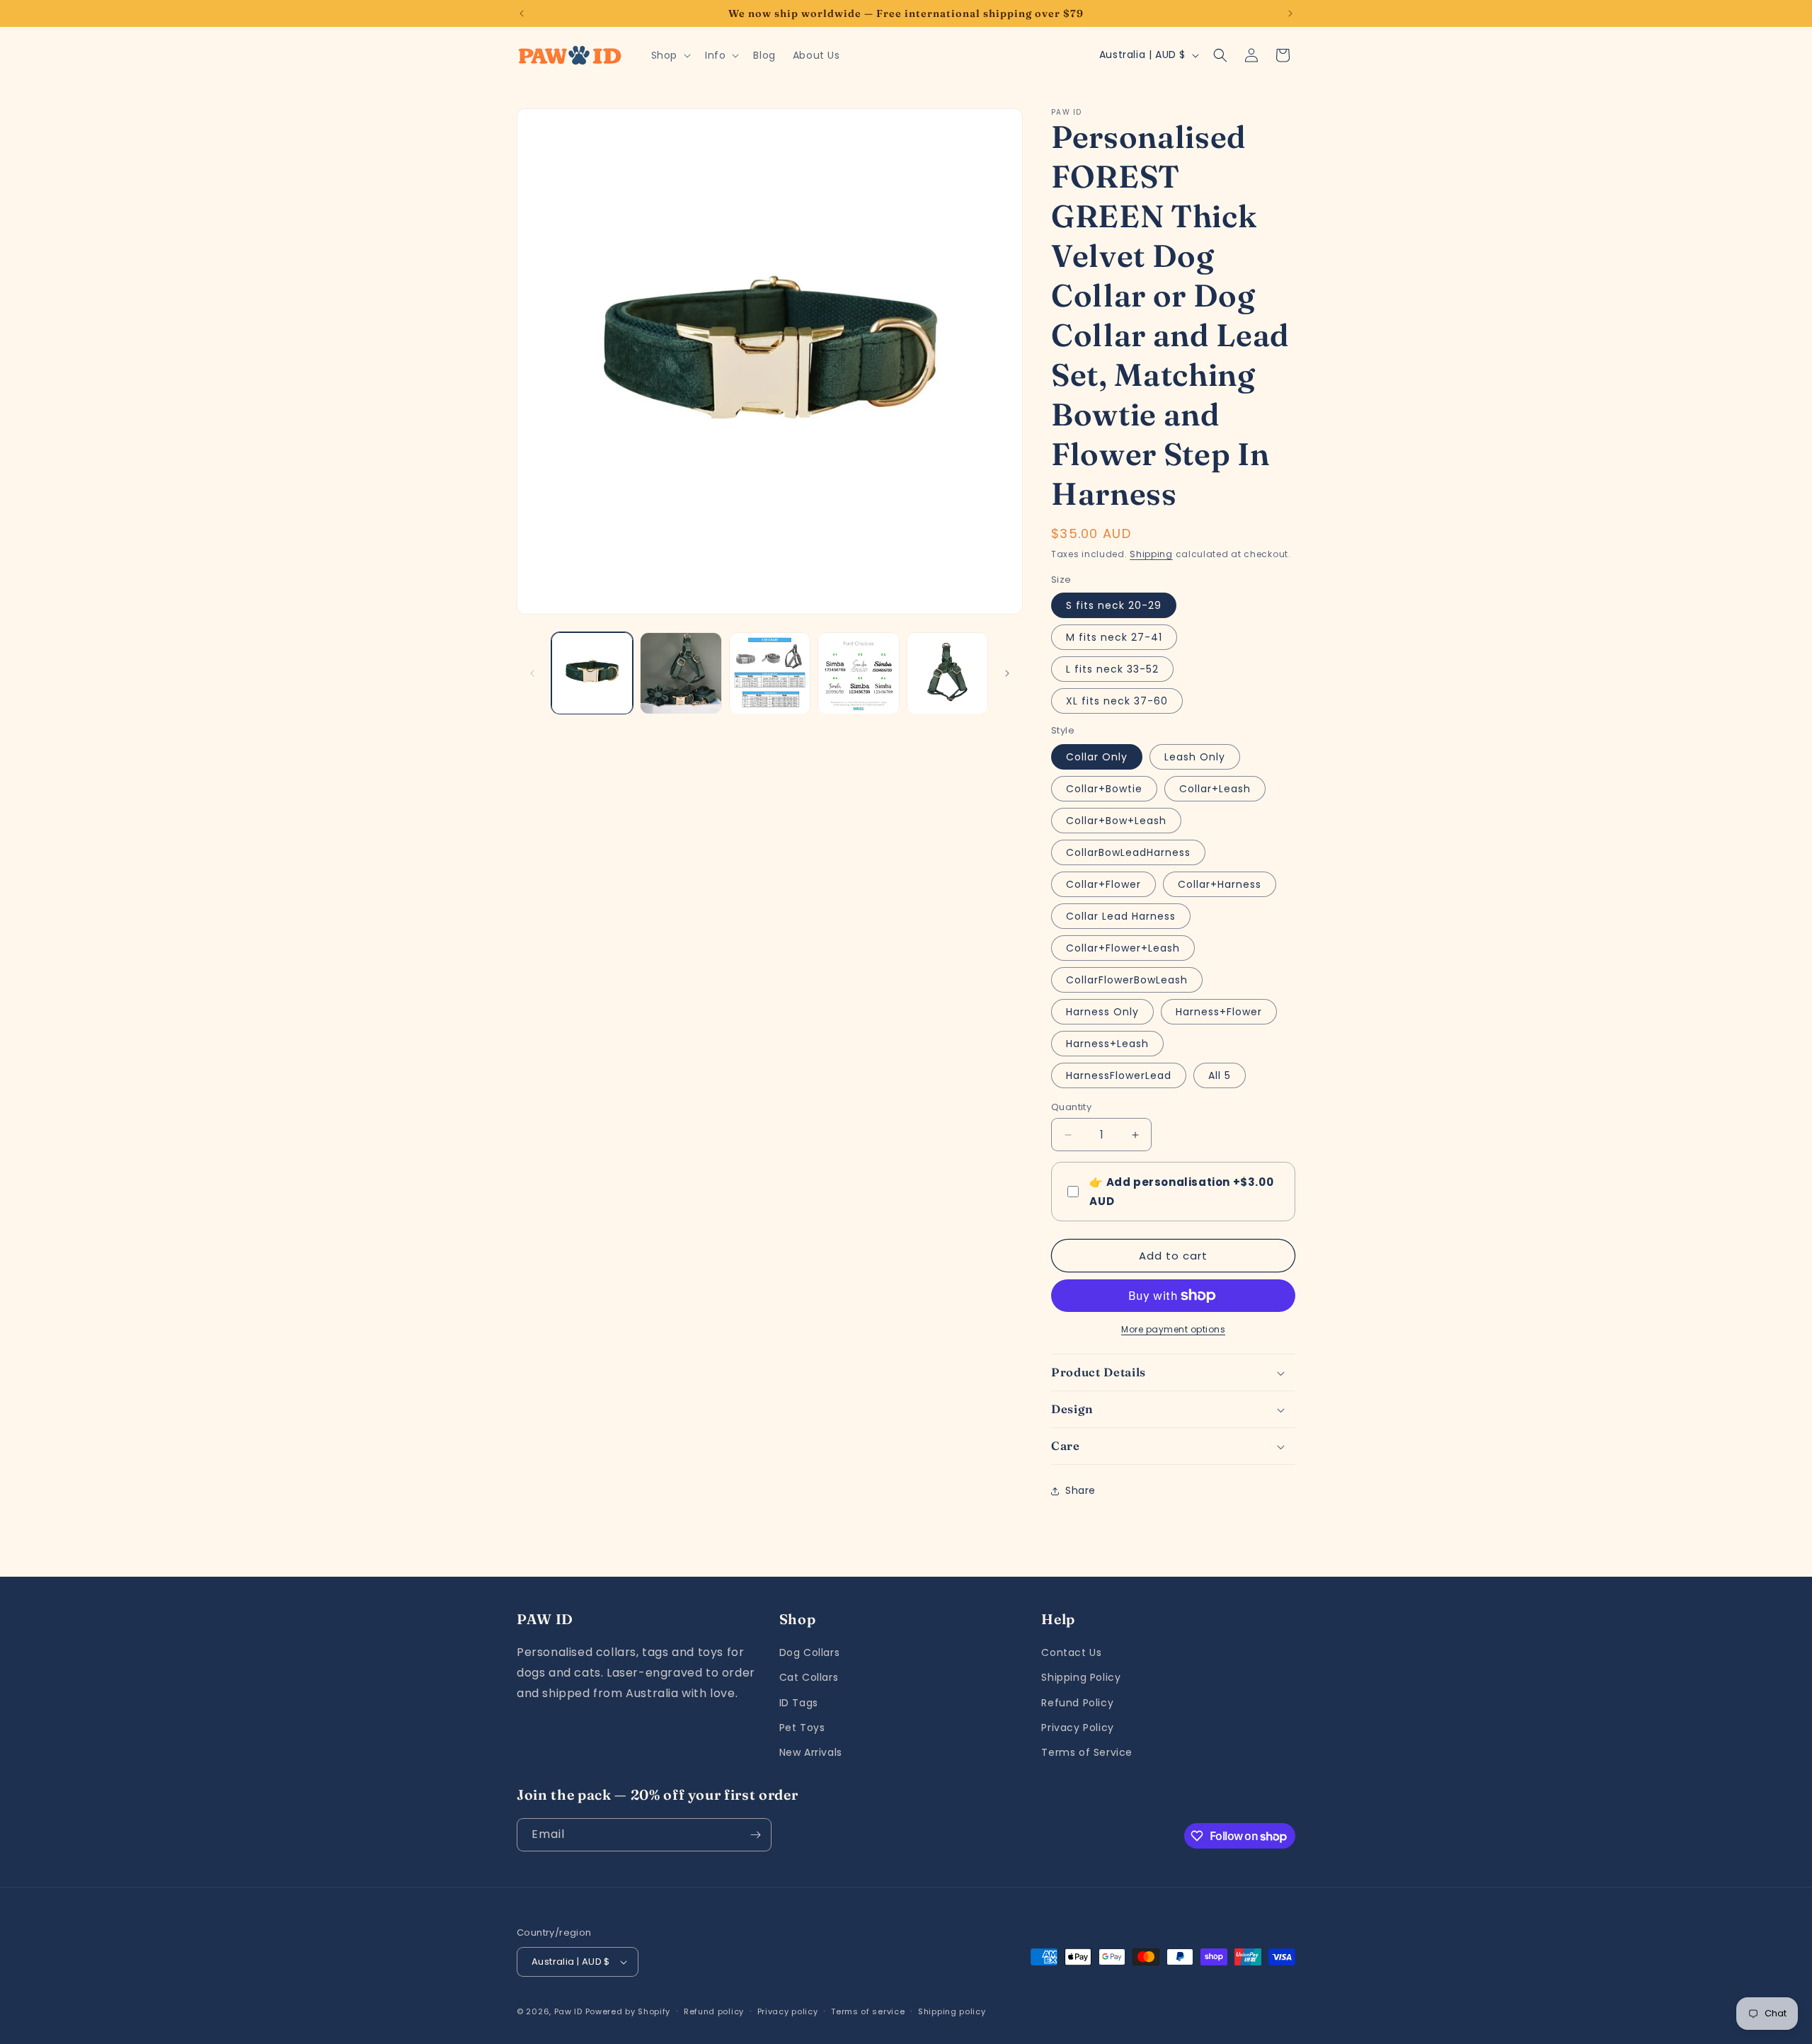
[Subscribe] (755, 1835)
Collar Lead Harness (1121, 916)
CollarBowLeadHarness (1128, 852)
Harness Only (1102, 1012)
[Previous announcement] (522, 13)
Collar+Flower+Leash (1123, 948)
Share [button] (1080, 1490)
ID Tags (799, 1703)
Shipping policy (952, 2011)
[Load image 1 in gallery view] (592, 673)
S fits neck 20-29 (1114, 605)
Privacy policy (788, 2011)
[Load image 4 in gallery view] (858, 673)
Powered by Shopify (628, 2011)
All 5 (1220, 1075)
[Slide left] (532, 673)
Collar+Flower (1103, 884)
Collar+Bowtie (1104, 789)
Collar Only (1097, 757)
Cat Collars (809, 1677)
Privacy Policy (1077, 1728)
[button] (670, 55)
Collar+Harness (1220, 884)
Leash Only (1195, 757)
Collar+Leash (1215, 789)
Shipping (1151, 554)
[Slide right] (1007, 673)
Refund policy (714, 2011)
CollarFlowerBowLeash (1127, 980)
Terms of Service (1087, 1752)
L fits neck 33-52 (1112, 669)
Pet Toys (802, 1728)
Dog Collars (810, 1652)
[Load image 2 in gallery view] (681, 673)
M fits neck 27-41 (1114, 637)
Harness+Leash (1107, 1044)
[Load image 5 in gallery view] (947, 673)
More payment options (1173, 1329)
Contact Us (1071, 1652)
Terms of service (868, 2011)
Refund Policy (1077, 1703)
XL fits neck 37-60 (1117, 701)
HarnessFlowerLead (1119, 1075)
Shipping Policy (1081, 1677)
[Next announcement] (1290, 13)
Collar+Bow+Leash (1116, 821)
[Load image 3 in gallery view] (770, 673)
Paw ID (568, 2011)
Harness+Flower (1219, 1012)
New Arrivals (811, 1752)
